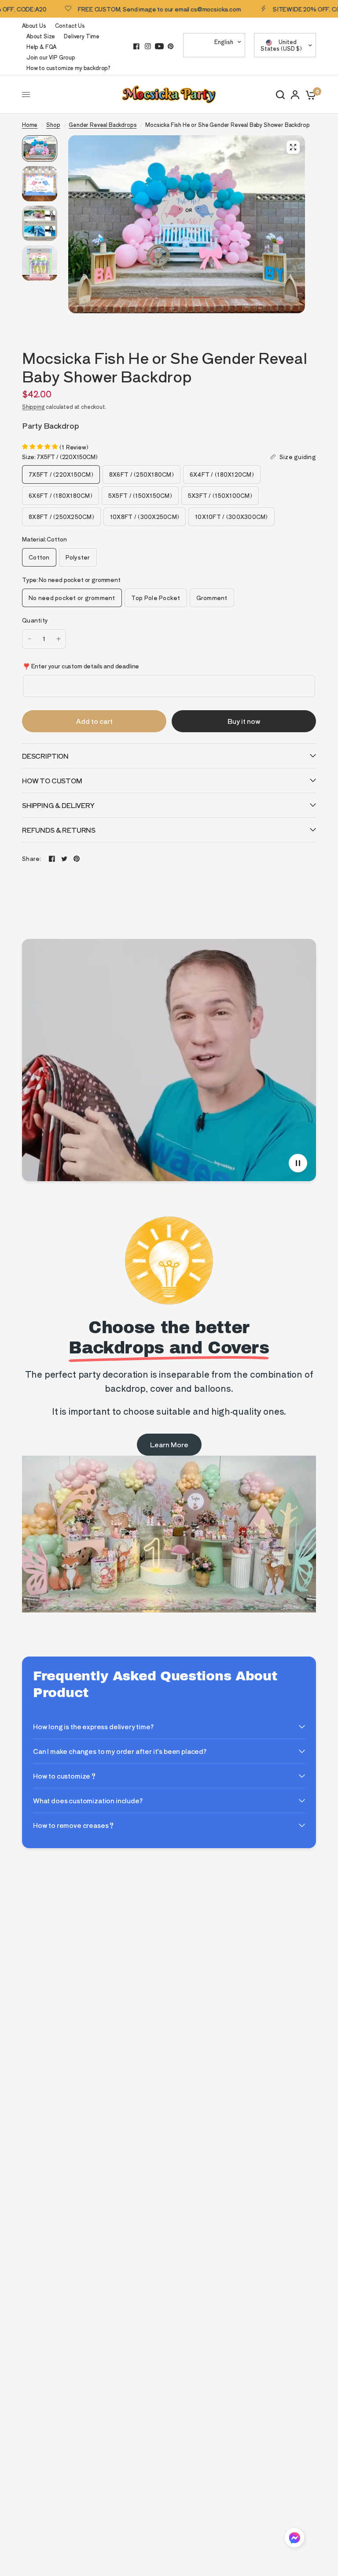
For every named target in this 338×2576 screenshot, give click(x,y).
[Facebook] (136, 46)
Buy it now (244, 721)
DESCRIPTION (45, 756)
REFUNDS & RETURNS (59, 830)
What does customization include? (88, 1800)
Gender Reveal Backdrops (103, 124)
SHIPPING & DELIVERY (58, 805)
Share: (32, 858)
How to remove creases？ (74, 1825)
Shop (53, 124)
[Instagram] (148, 46)
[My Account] (295, 95)
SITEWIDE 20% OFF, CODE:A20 (282, 9)
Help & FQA (41, 46)
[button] (294, 2539)
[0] (309, 95)
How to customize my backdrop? (68, 68)
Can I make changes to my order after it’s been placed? (120, 1751)
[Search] (280, 95)
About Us (34, 25)
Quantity (35, 620)
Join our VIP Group (51, 57)
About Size (41, 36)
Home (30, 124)
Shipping (33, 406)
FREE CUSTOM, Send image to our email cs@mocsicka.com (124, 9)
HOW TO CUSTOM (52, 780)
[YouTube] (159, 46)
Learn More (169, 1444)
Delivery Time (82, 36)
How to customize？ (65, 1776)
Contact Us (70, 25)
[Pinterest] (171, 46)
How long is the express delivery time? (93, 1726)
